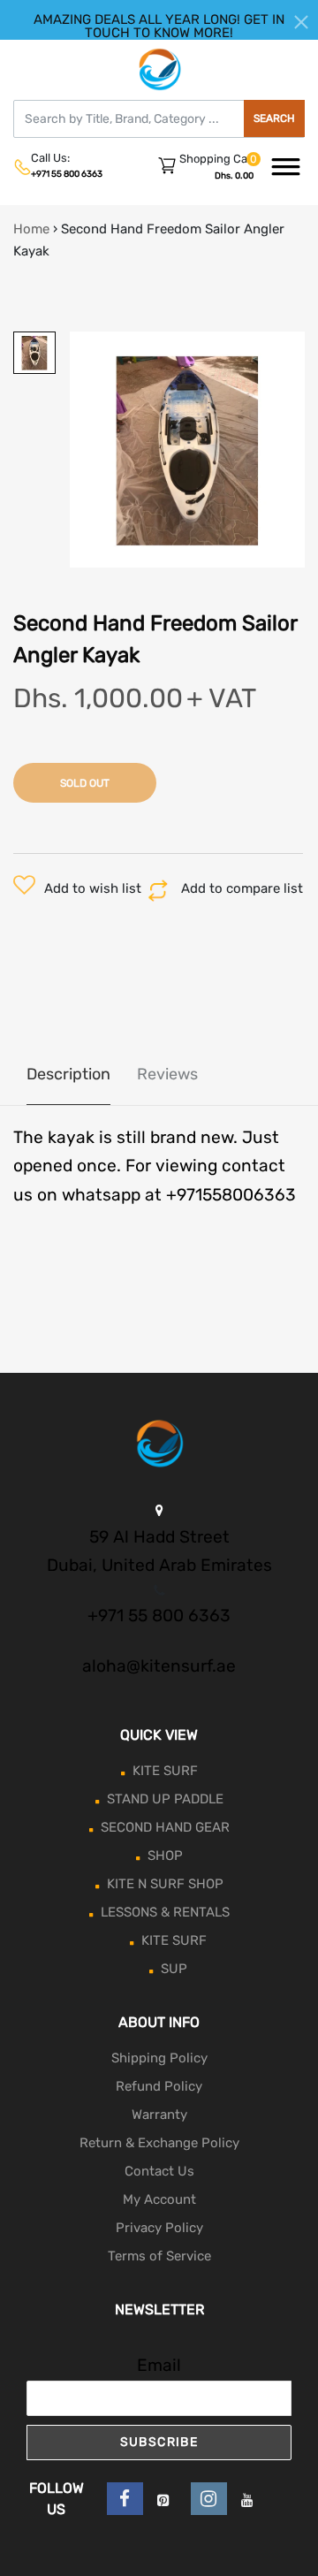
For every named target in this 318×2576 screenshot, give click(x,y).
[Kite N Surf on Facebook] (125, 2499)
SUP (174, 1969)
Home (31, 229)
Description (68, 1074)
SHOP (165, 1856)
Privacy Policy (159, 2228)
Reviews (167, 1074)
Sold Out (85, 783)
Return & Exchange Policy (159, 2143)
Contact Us (159, 2171)
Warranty (159, 2115)
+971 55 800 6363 (67, 174)
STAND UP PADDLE (165, 1799)
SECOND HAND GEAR (165, 1827)
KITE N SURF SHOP (165, 1884)
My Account (159, 2199)
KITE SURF (165, 1771)
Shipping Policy (159, 2058)
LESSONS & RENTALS (165, 1912)
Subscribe (159, 2442)
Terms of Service (159, 2256)
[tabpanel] (188, 450)
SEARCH (274, 118)
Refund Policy (159, 2086)
